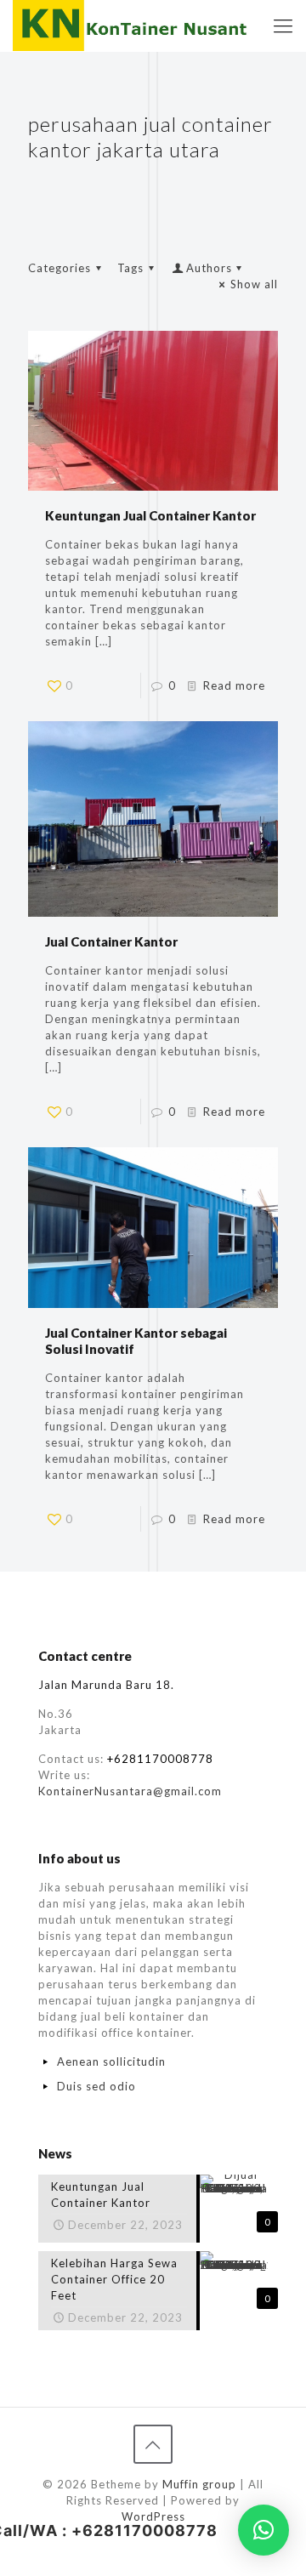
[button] (263, 2530)
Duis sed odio (96, 2086)
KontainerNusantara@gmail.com (130, 1791)
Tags (130, 268)
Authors (209, 268)
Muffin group (199, 2484)
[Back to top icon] (153, 2444)
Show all (254, 284)
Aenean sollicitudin (111, 2061)
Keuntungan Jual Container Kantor (150, 515)
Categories (59, 268)
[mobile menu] (283, 26)
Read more (234, 685)
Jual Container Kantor (111, 941)
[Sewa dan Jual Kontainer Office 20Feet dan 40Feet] (132, 26)
